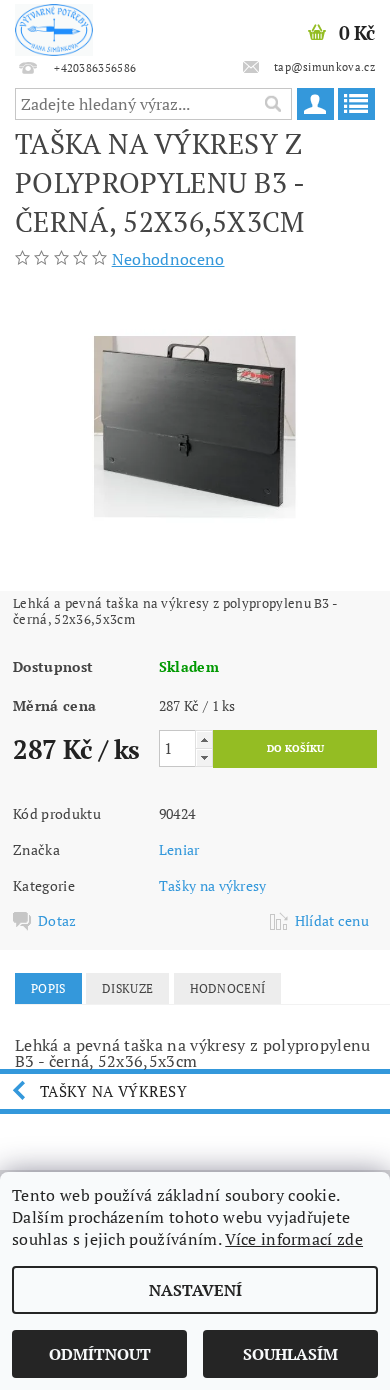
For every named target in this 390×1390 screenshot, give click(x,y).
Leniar (179, 849)
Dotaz (57, 921)
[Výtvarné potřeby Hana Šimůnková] (54, 26)
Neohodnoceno (168, 259)
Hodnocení (228, 988)
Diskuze (127, 988)
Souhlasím (290, 1354)
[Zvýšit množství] (204, 739)
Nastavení (195, 1290)
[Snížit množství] (204, 757)
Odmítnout (100, 1354)
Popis (48, 988)
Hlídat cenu (332, 921)
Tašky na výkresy (213, 885)
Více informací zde (294, 1239)
